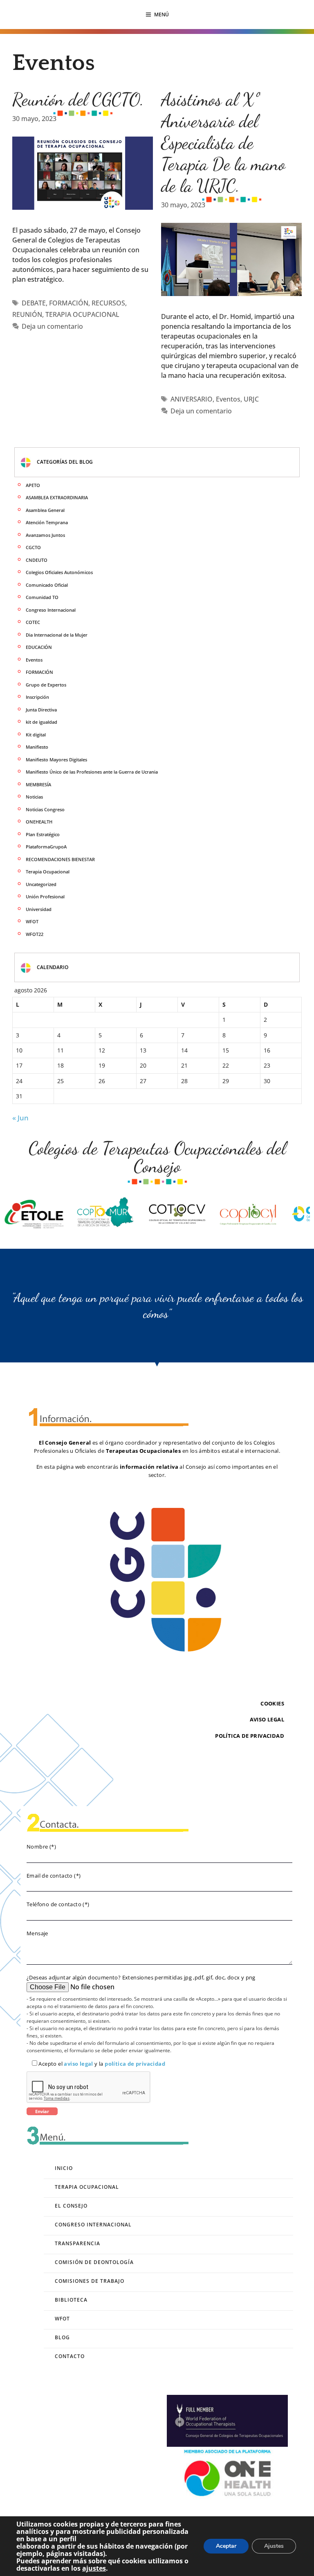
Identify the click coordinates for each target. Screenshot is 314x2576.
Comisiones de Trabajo (90, 2281)
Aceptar (226, 2546)
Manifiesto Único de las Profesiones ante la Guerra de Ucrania (92, 772)
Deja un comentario (52, 326)
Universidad (39, 909)
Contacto (70, 2356)
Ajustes (274, 2546)
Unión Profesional (45, 896)
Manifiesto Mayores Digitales (56, 760)
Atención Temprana (47, 522)
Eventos (228, 399)
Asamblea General (45, 510)
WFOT (32, 921)
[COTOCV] (143, 1214)
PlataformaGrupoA (46, 847)
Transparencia (77, 2243)
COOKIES (272, 1703)
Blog (62, 2337)
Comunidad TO (42, 597)
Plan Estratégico (43, 834)
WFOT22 (35, 934)
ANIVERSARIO (192, 399)
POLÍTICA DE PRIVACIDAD (250, 1736)
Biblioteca (71, 2300)
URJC (251, 399)
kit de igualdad (41, 722)
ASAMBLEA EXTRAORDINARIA (57, 497)
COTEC (33, 622)
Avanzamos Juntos (45, 535)
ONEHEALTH (39, 822)
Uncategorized (41, 884)
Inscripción (37, 697)
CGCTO (33, 547)
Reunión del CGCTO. (78, 99)
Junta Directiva (41, 710)
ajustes (94, 2568)
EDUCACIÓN (39, 647)
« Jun (20, 1118)
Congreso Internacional (51, 610)
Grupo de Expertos (46, 685)
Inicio (64, 2168)
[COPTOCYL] (214, 1214)
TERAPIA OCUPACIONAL (82, 314)
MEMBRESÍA (38, 784)
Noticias (34, 797)
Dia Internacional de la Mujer (57, 635)
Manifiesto (37, 747)
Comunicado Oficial (47, 585)
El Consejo (71, 2206)
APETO (33, 485)
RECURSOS (108, 303)
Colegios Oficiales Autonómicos (59, 572)
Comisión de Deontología (94, 2262)
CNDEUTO (37, 560)
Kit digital (36, 735)
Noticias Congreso (45, 809)
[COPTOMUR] (71, 1214)
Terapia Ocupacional (48, 872)
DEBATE (34, 303)
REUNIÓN (27, 314)
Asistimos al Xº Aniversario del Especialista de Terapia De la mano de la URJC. (223, 142)
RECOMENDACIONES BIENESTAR (60, 859)
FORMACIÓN (69, 303)
